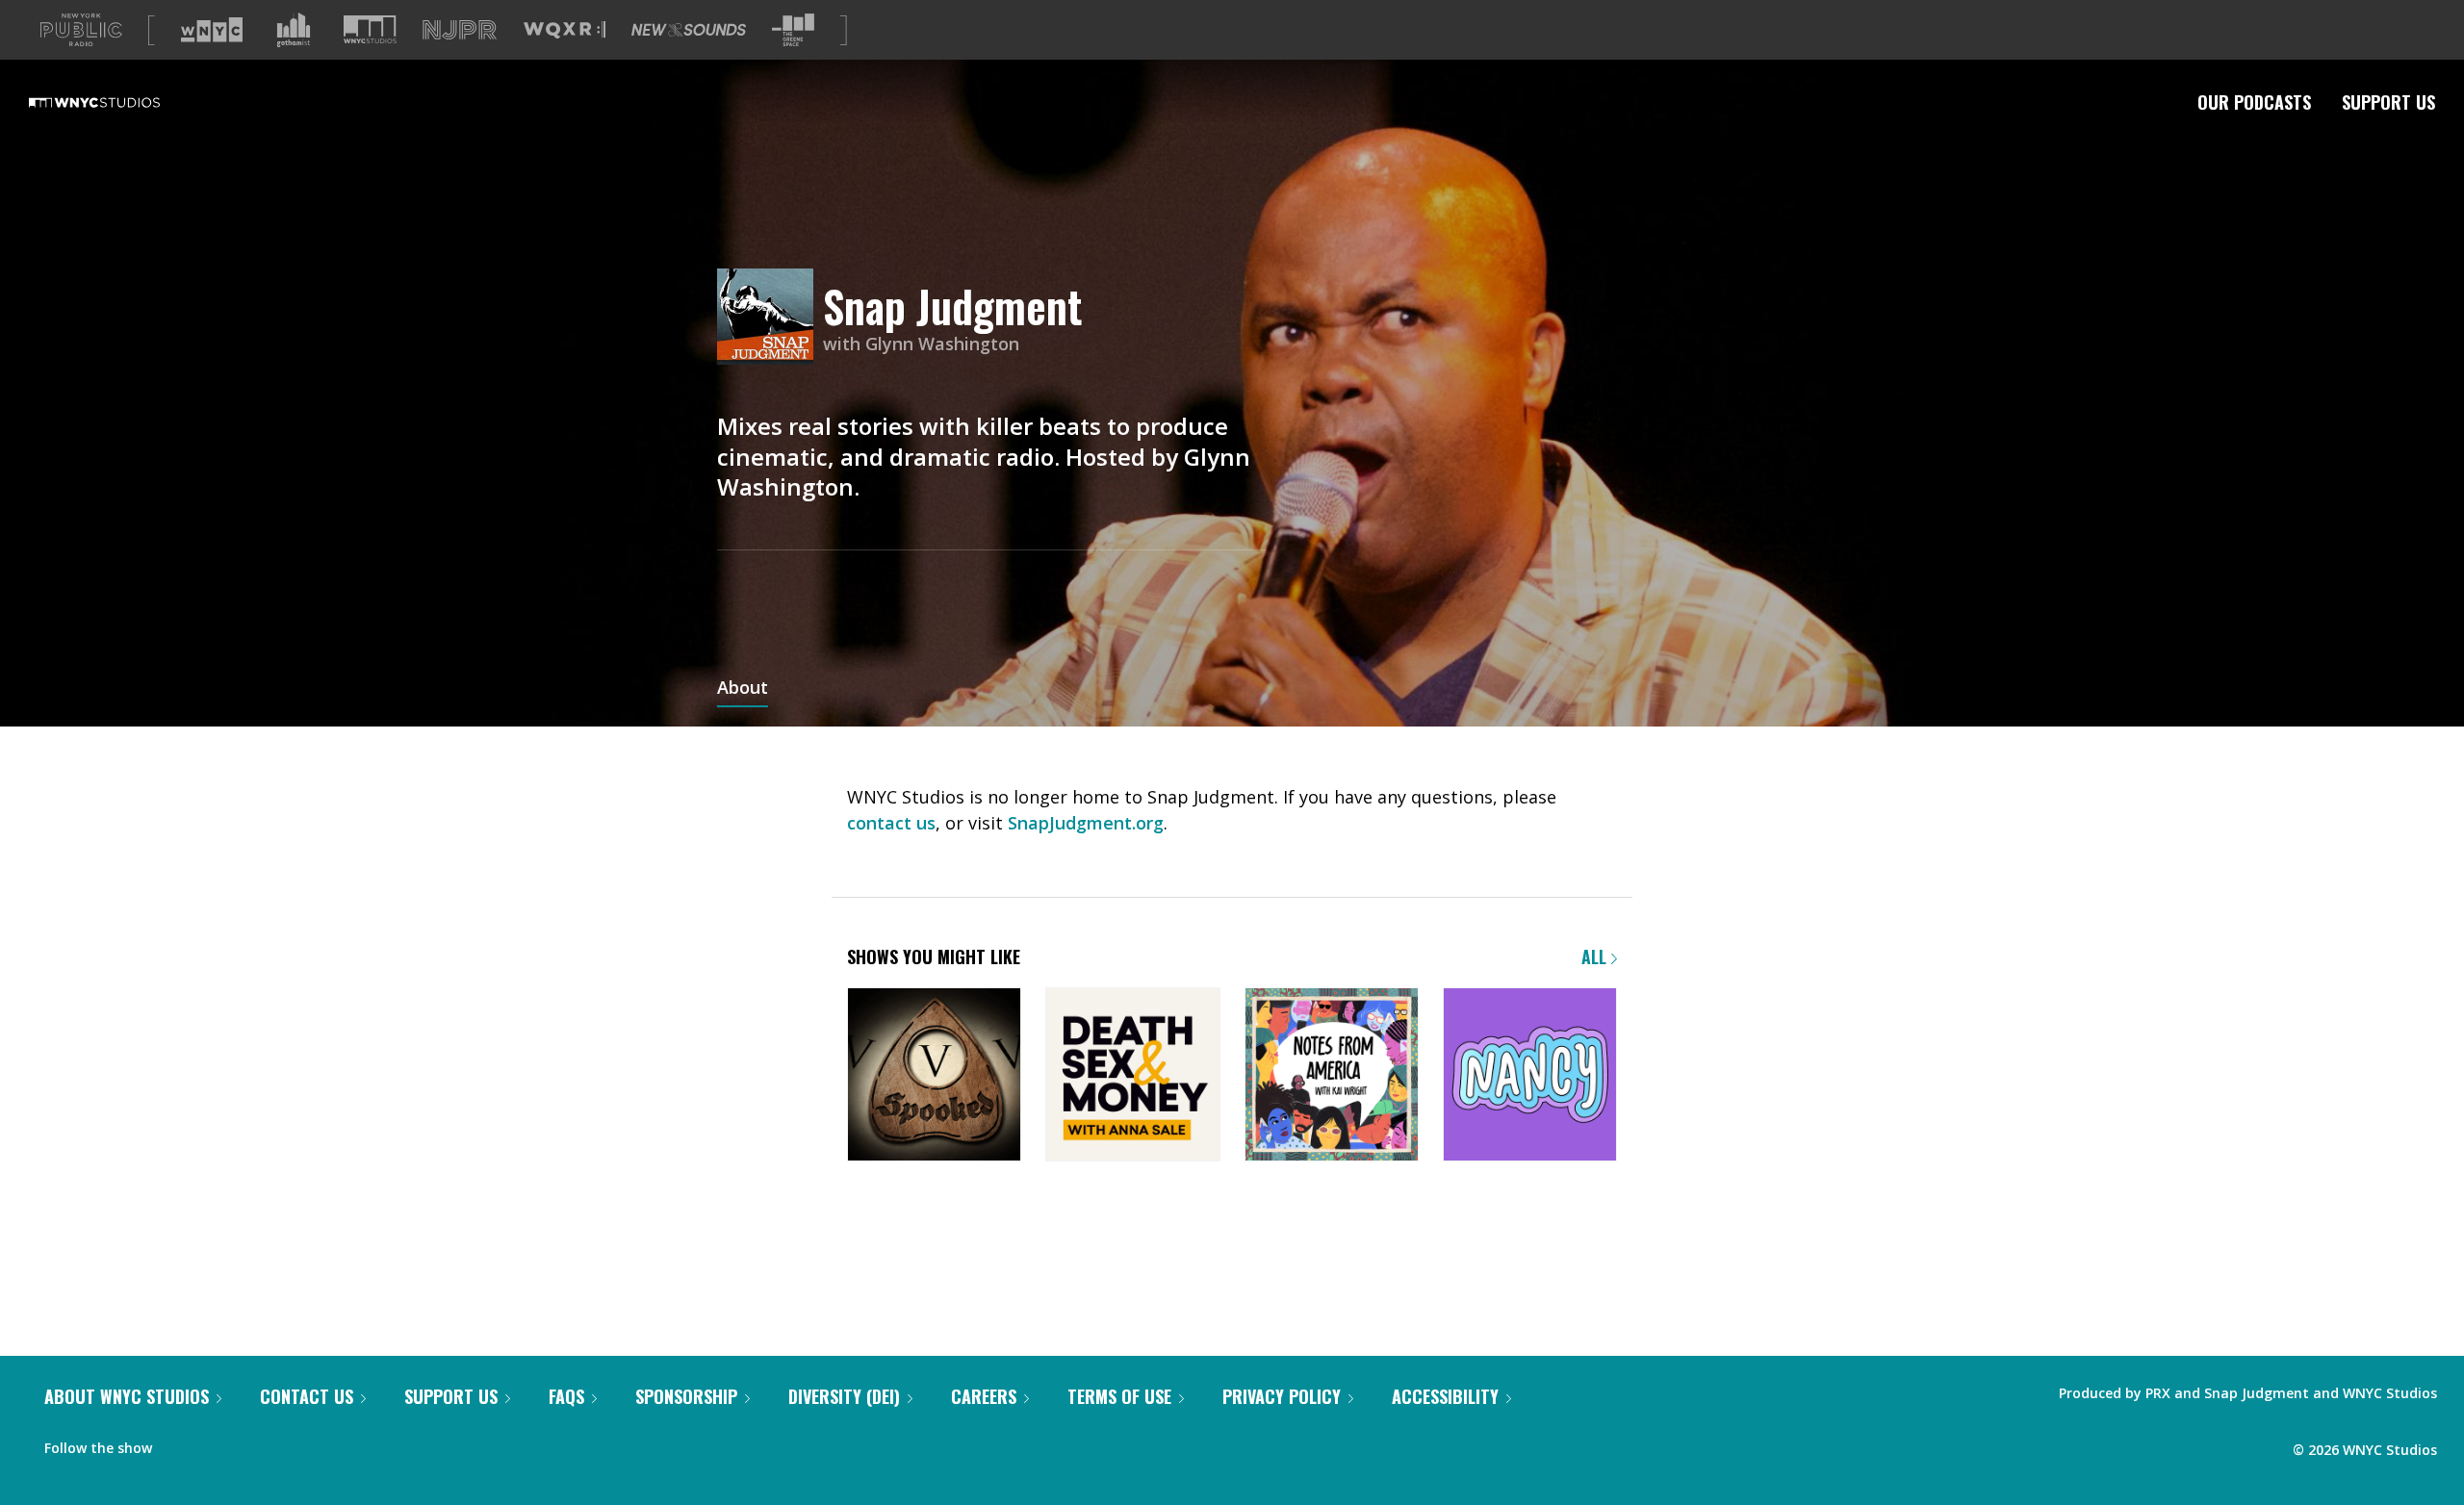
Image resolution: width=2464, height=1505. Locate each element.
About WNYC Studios (127, 1396)
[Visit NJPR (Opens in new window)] (460, 30)
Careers (984, 1396)
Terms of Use (1119, 1396)
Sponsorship (686, 1396)
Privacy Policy (1282, 1396)
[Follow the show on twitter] (218, 1443)
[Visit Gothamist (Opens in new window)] (294, 30)
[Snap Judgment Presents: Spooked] (934, 1076)
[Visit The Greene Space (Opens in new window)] (793, 30)
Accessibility (1445, 1396)
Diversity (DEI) (844, 1396)
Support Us (2388, 102)
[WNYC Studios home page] (118, 102)
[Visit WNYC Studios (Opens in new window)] (370, 29)
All (1596, 957)
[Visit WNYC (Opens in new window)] (212, 30)
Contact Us (307, 1396)
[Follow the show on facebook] (180, 1443)
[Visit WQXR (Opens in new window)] (565, 30)
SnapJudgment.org (1086, 823)
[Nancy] (1530, 1076)
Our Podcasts (2254, 102)
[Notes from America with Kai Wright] (1332, 1076)
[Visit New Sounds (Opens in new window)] (689, 30)
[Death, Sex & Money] (1132, 1076)
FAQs (566, 1396)
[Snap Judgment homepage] (770, 318)
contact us (891, 823)
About (743, 689)
